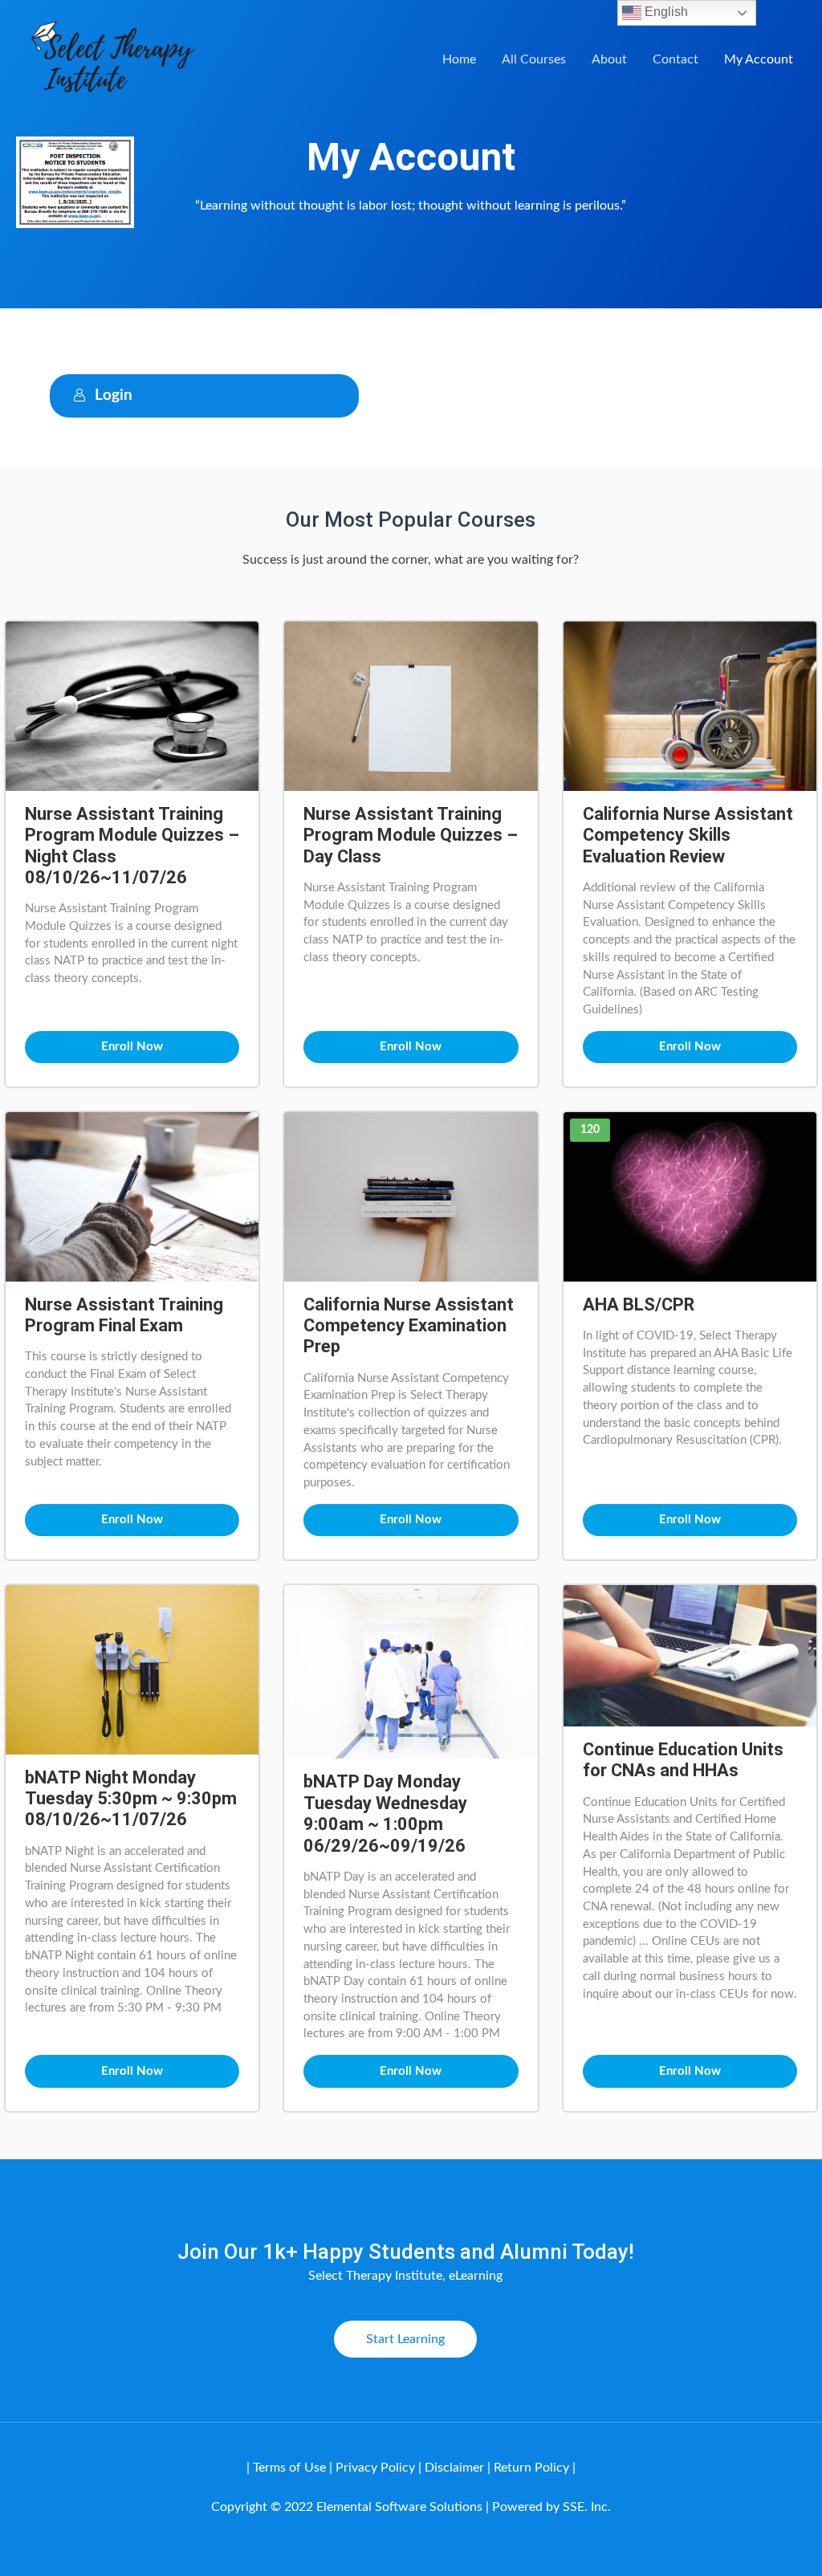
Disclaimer (456, 2468)
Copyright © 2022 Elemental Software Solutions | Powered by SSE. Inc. (411, 2507)
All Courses (534, 59)
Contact (676, 59)
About (609, 59)
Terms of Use (289, 2468)
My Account (759, 59)
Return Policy (531, 2468)
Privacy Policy (375, 2468)
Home (459, 59)
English (665, 12)
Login (114, 395)
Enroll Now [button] (132, 1047)
